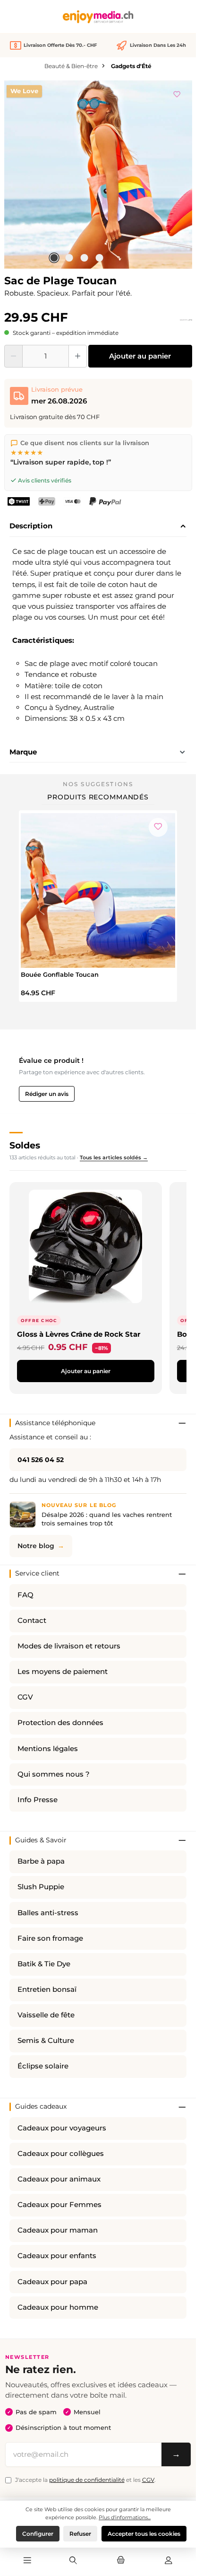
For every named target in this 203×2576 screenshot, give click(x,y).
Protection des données (60, 1723)
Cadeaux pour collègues (61, 2154)
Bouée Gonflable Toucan (60, 974)
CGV (25, 1697)
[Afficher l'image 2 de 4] (69, 258)
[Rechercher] (73, 2561)
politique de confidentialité (87, 2480)
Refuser (80, 2534)
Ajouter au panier (140, 356)
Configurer (38, 2534)
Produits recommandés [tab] (98, 797)
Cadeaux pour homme (58, 2307)
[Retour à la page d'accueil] (98, 17)
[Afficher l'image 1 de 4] (54, 258)
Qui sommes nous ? (54, 1774)
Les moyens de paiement (63, 1672)
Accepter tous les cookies (144, 2534)
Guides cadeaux (41, 2106)
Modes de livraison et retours (69, 1646)
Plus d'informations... (125, 2517)
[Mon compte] (169, 2561)
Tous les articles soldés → (114, 1157)
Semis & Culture (46, 2041)
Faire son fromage (50, 1938)
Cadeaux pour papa (52, 2282)
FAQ (25, 1595)
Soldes (25, 1145)
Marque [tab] (23, 752)
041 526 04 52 (41, 1460)
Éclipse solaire (43, 2066)
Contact (32, 1621)
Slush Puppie (41, 1887)
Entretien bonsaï (47, 1989)
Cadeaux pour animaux (59, 2179)
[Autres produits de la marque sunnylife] (186, 320)
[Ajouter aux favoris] (177, 93)
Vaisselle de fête (46, 2015)
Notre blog (36, 1546)
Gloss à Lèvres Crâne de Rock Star (79, 1334)
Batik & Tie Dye (44, 1964)
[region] (98, 175)
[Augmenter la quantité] (78, 356)
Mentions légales (48, 1749)
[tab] (98, 526)
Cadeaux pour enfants (57, 2256)
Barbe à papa (41, 1861)
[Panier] (121, 2561)
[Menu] (27, 2561)
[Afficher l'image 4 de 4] (99, 258)
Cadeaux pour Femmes (59, 2205)
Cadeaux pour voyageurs (62, 2128)
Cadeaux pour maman (58, 2230)
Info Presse (38, 1800)
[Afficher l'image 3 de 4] (84, 258)
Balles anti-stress (48, 1913)
